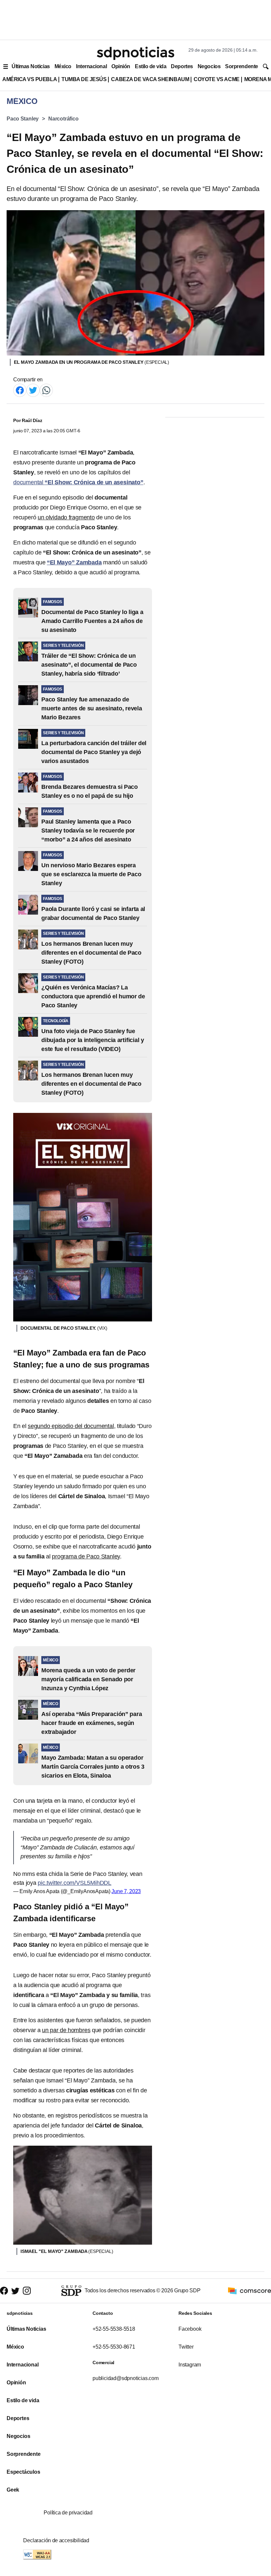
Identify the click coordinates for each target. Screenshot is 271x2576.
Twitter (186, 2347)
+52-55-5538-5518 (114, 2329)
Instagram (190, 2365)
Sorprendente (242, 66)
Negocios (209, 66)
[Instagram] (27, 2291)
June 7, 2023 (126, 1891)
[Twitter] (33, 390)
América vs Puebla (30, 79)
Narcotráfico (63, 119)
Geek (13, 2490)
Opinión (121, 66)
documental (78, 482)
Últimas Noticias (31, 66)
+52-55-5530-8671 (114, 2347)
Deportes (182, 66)
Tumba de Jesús (84, 79)
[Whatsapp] (46, 390)
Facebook (190, 2329)
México (63, 66)
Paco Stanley (23, 119)
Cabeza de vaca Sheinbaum (150, 79)
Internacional (91, 66)
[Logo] (135, 53)
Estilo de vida (151, 66)
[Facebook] (20, 390)
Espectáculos (23, 2472)
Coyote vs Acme (216, 79)
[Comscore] (250, 2290)
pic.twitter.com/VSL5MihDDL (75, 1883)
